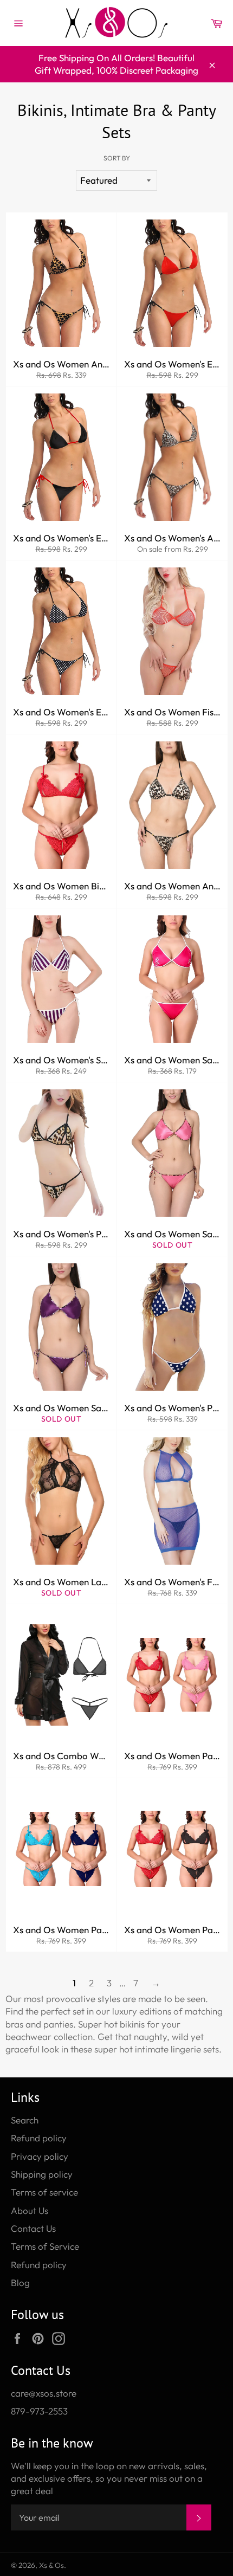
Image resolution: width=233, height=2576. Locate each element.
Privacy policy (40, 2156)
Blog (20, 2283)
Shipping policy (42, 2174)
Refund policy (39, 2138)
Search (25, 2120)
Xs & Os (51, 2565)
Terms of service (44, 2192)
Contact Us (33, 2228)
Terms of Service (45, 2246)
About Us (30, 2210)
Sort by (117, 158)
